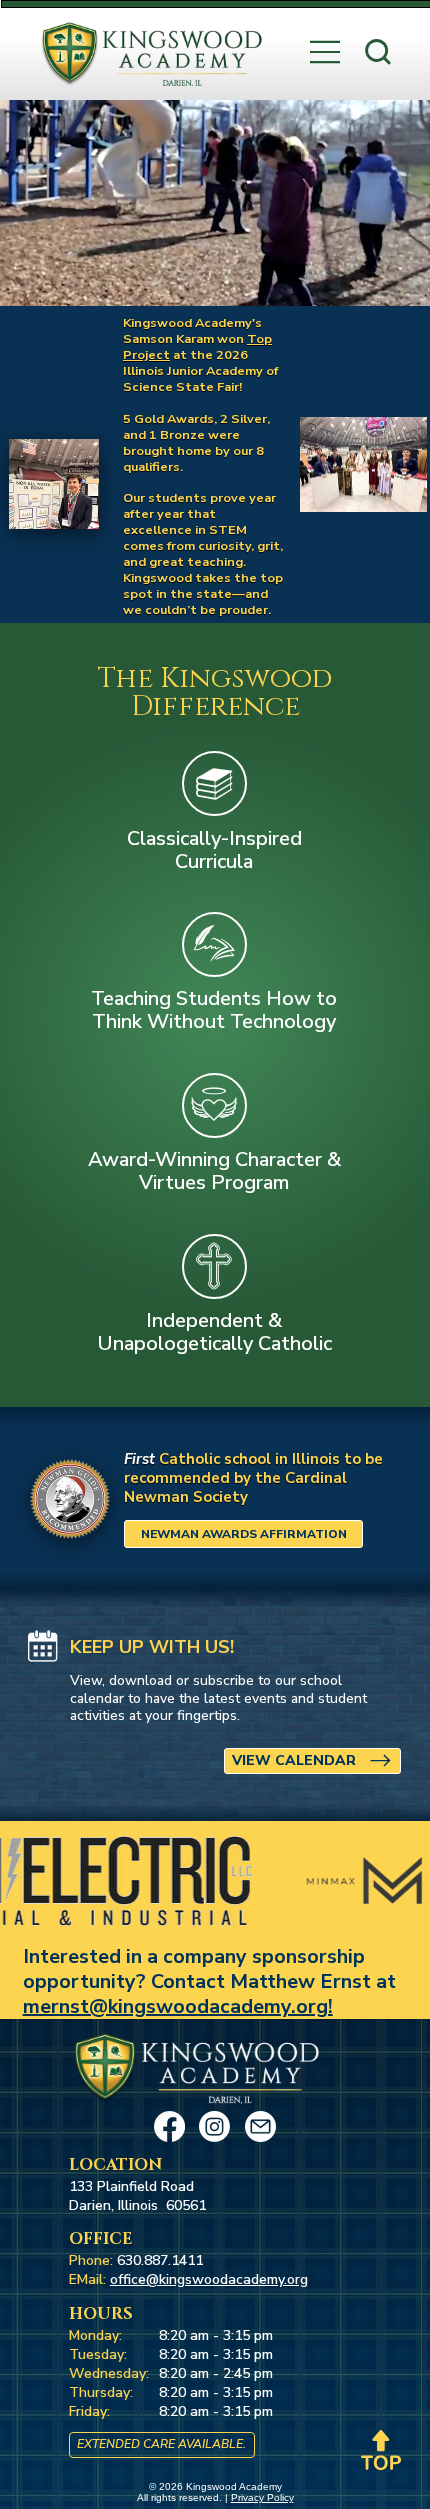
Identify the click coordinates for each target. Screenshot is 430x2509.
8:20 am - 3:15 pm (216, 2335)
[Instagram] (214, 2126)
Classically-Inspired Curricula (214, 850)
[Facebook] (169, 2126)
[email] (260, 2126)
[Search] (378, 52)
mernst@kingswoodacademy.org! (178, 2006)
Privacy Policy (262, 2497)
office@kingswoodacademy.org (209, 2279)
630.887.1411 (160, 2260)
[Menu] (326, 52)
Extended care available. (161, 2444)
